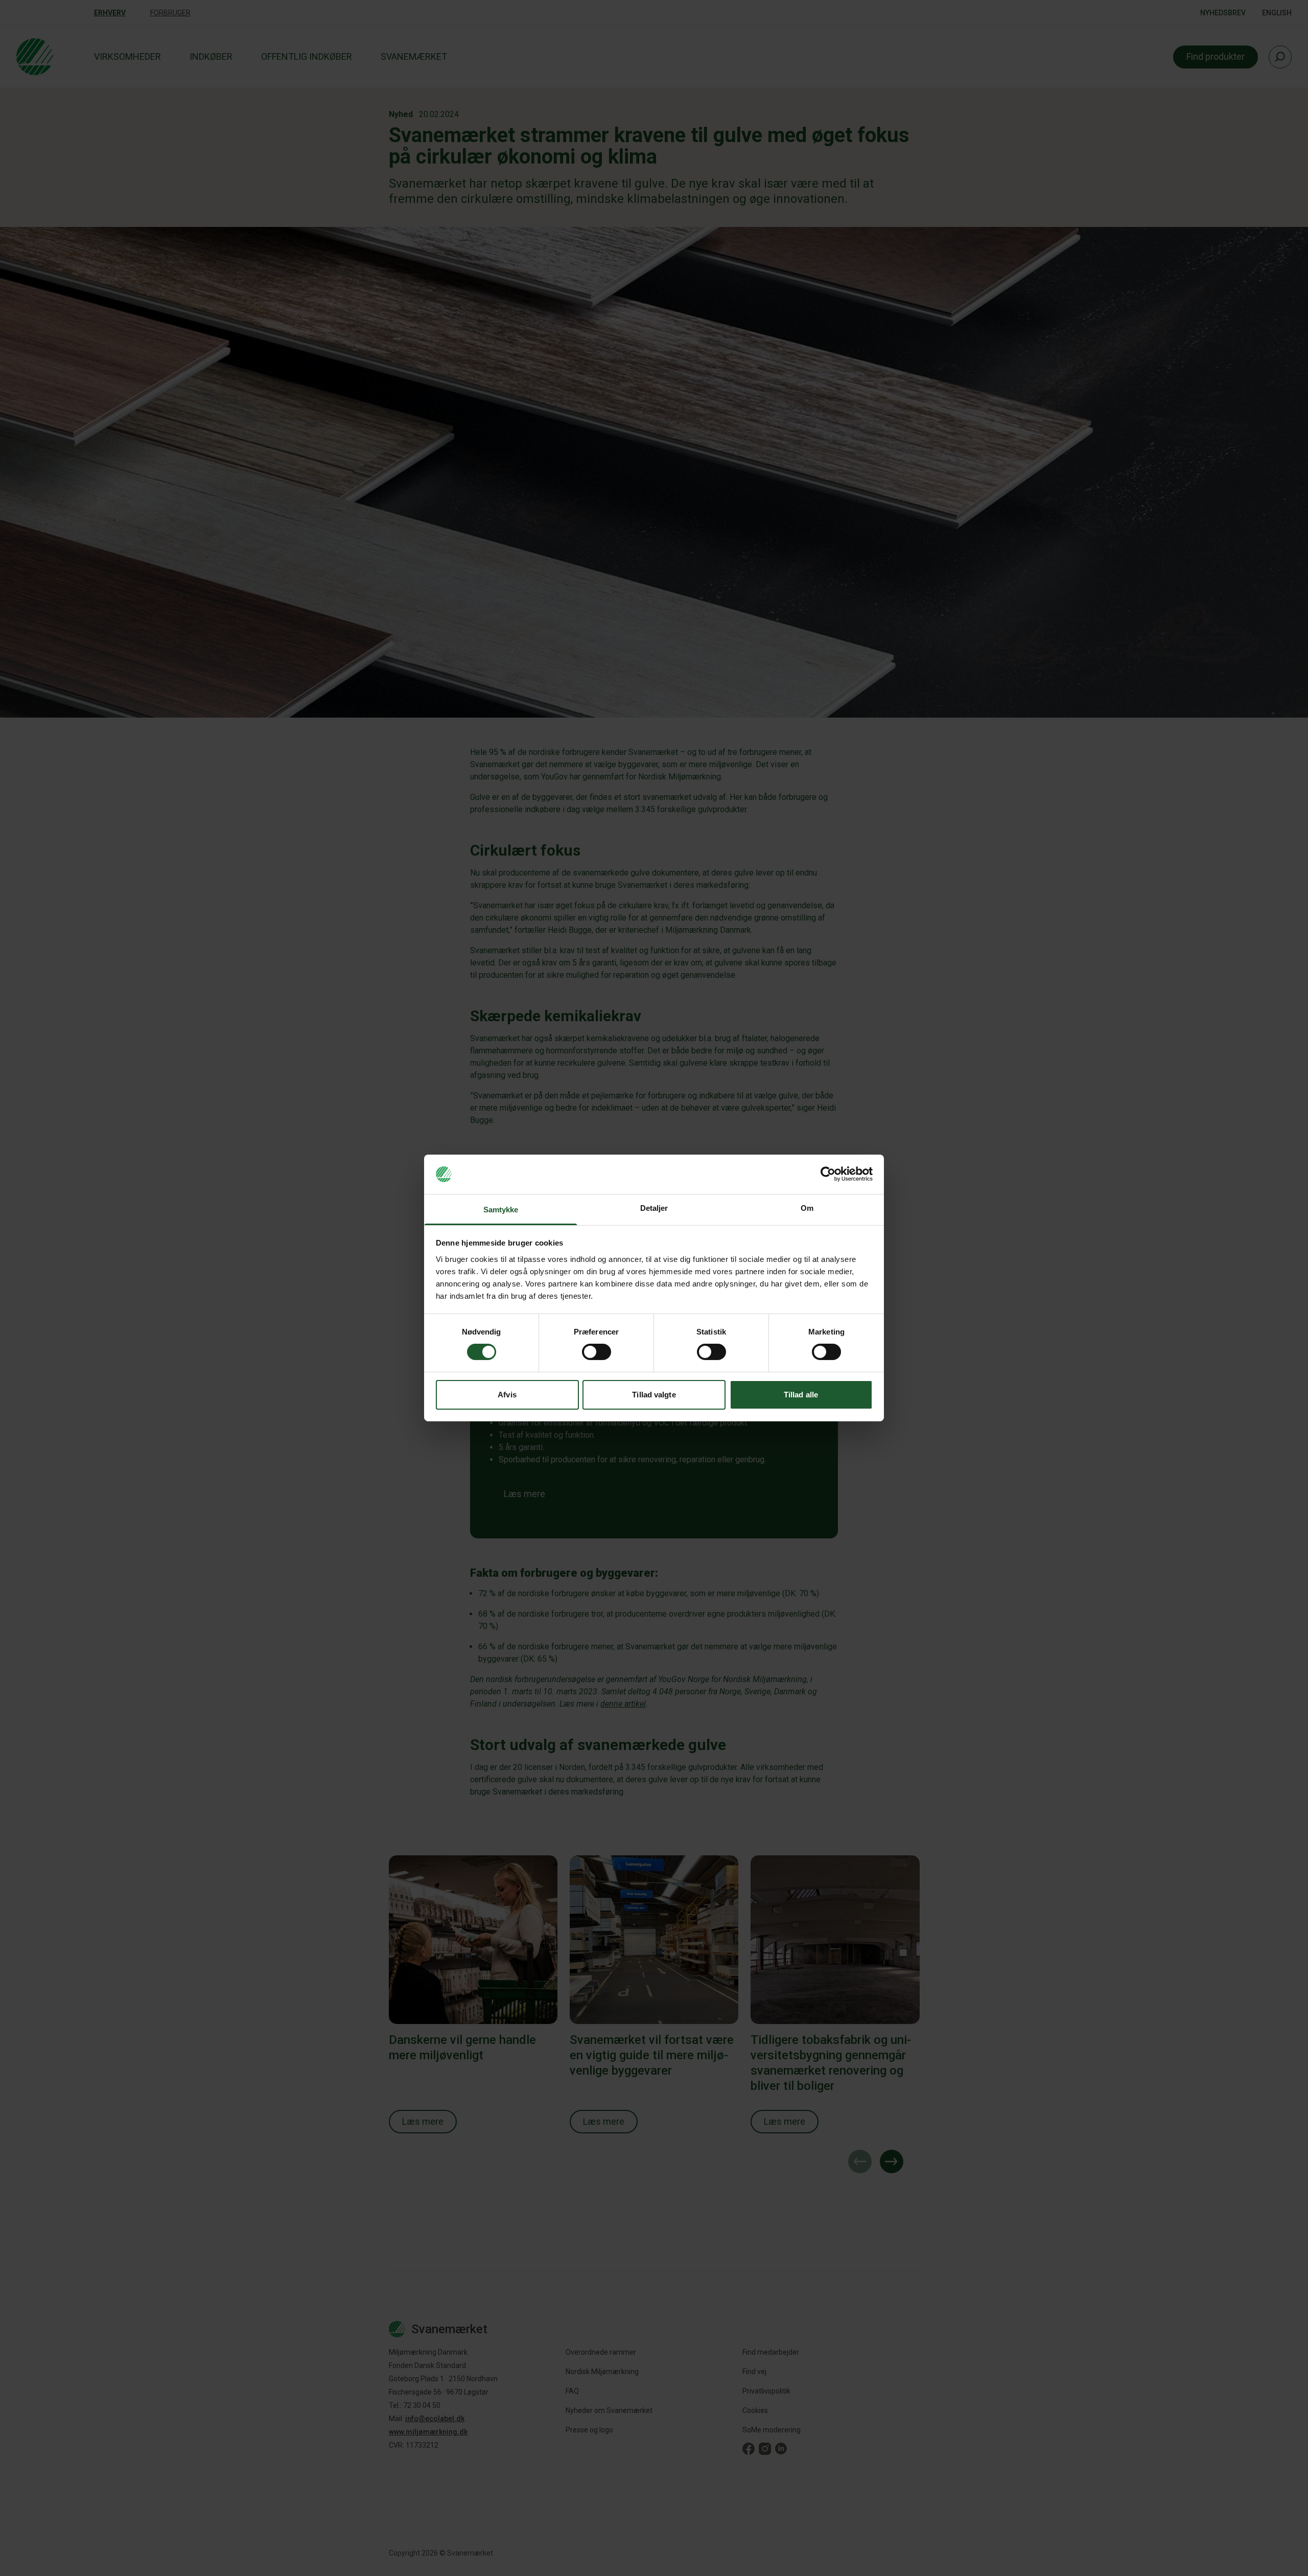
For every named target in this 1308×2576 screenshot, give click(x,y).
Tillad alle (801, 1395)
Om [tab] (807, 1208)
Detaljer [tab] (654, 1208)
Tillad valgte (654, 1395)
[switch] (597, 1352)
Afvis (507, 1395)
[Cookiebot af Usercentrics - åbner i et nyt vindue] (828, 1174)
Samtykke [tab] (501, 1210)
